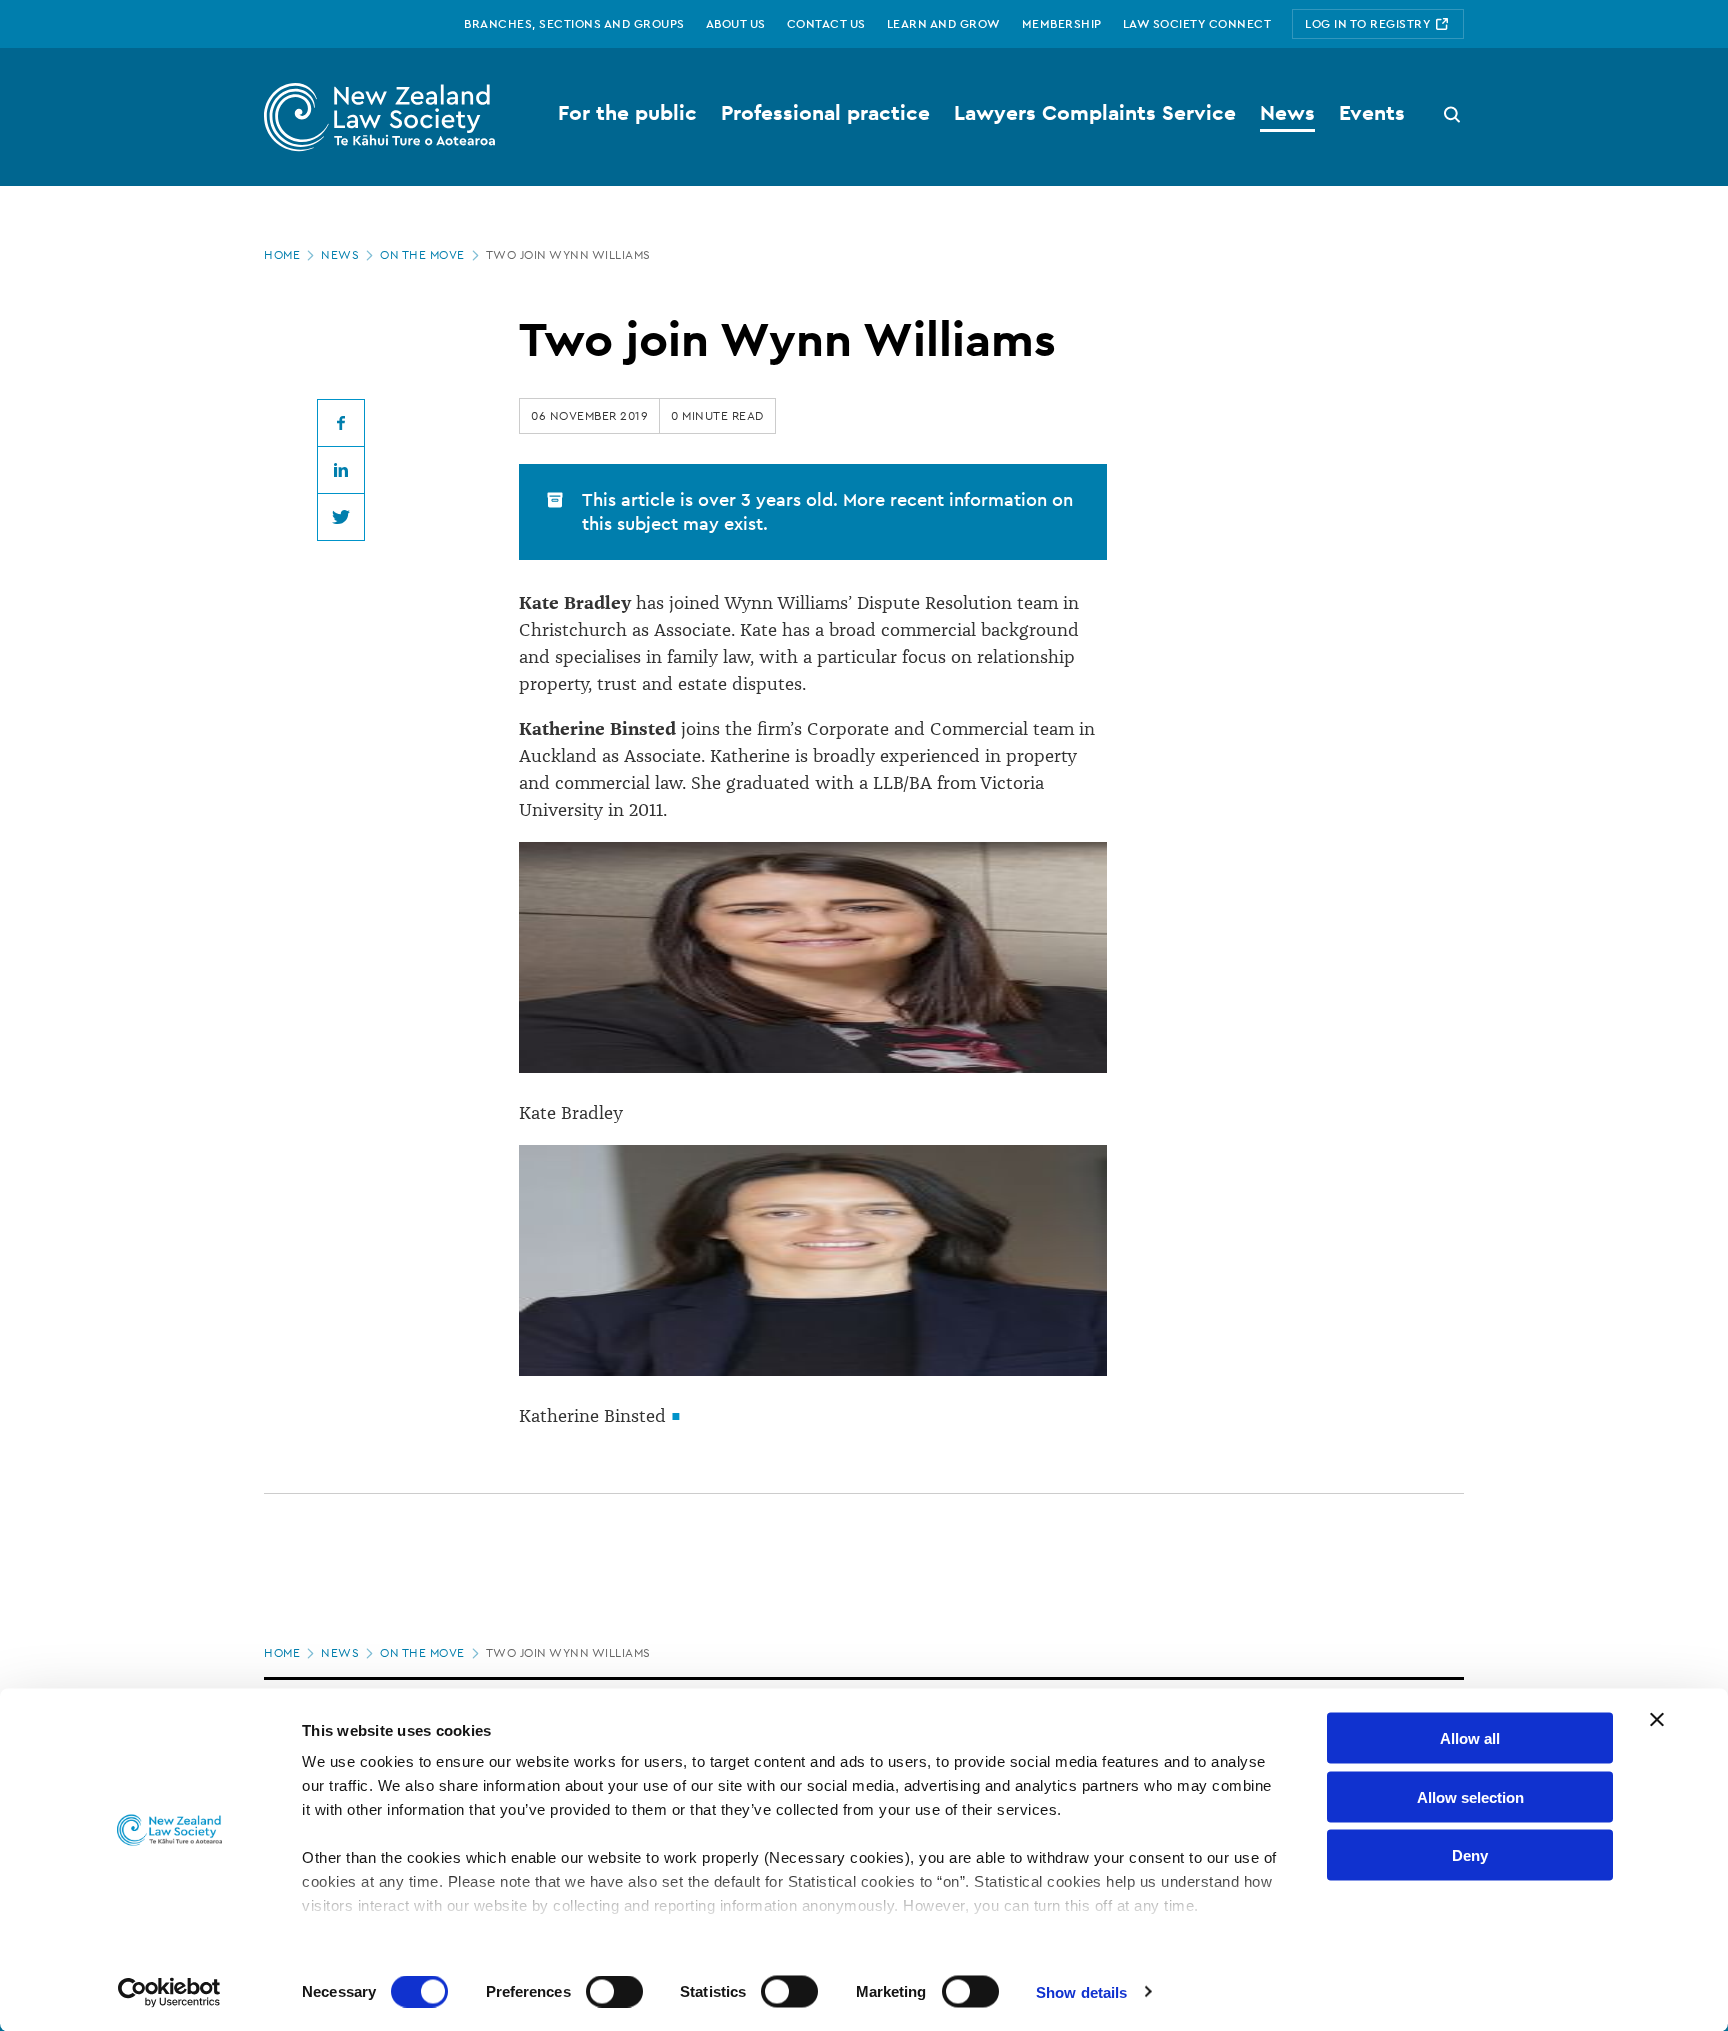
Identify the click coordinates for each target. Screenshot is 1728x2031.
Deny (1470, 1855)
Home (282, 255)
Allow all (1470, 1738)
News (340, 255)
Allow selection (1470, 1796)
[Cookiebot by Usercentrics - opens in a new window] (169, 1992)
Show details (1081, 1991)
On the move (422, 255)
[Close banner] (1657, 1720)
